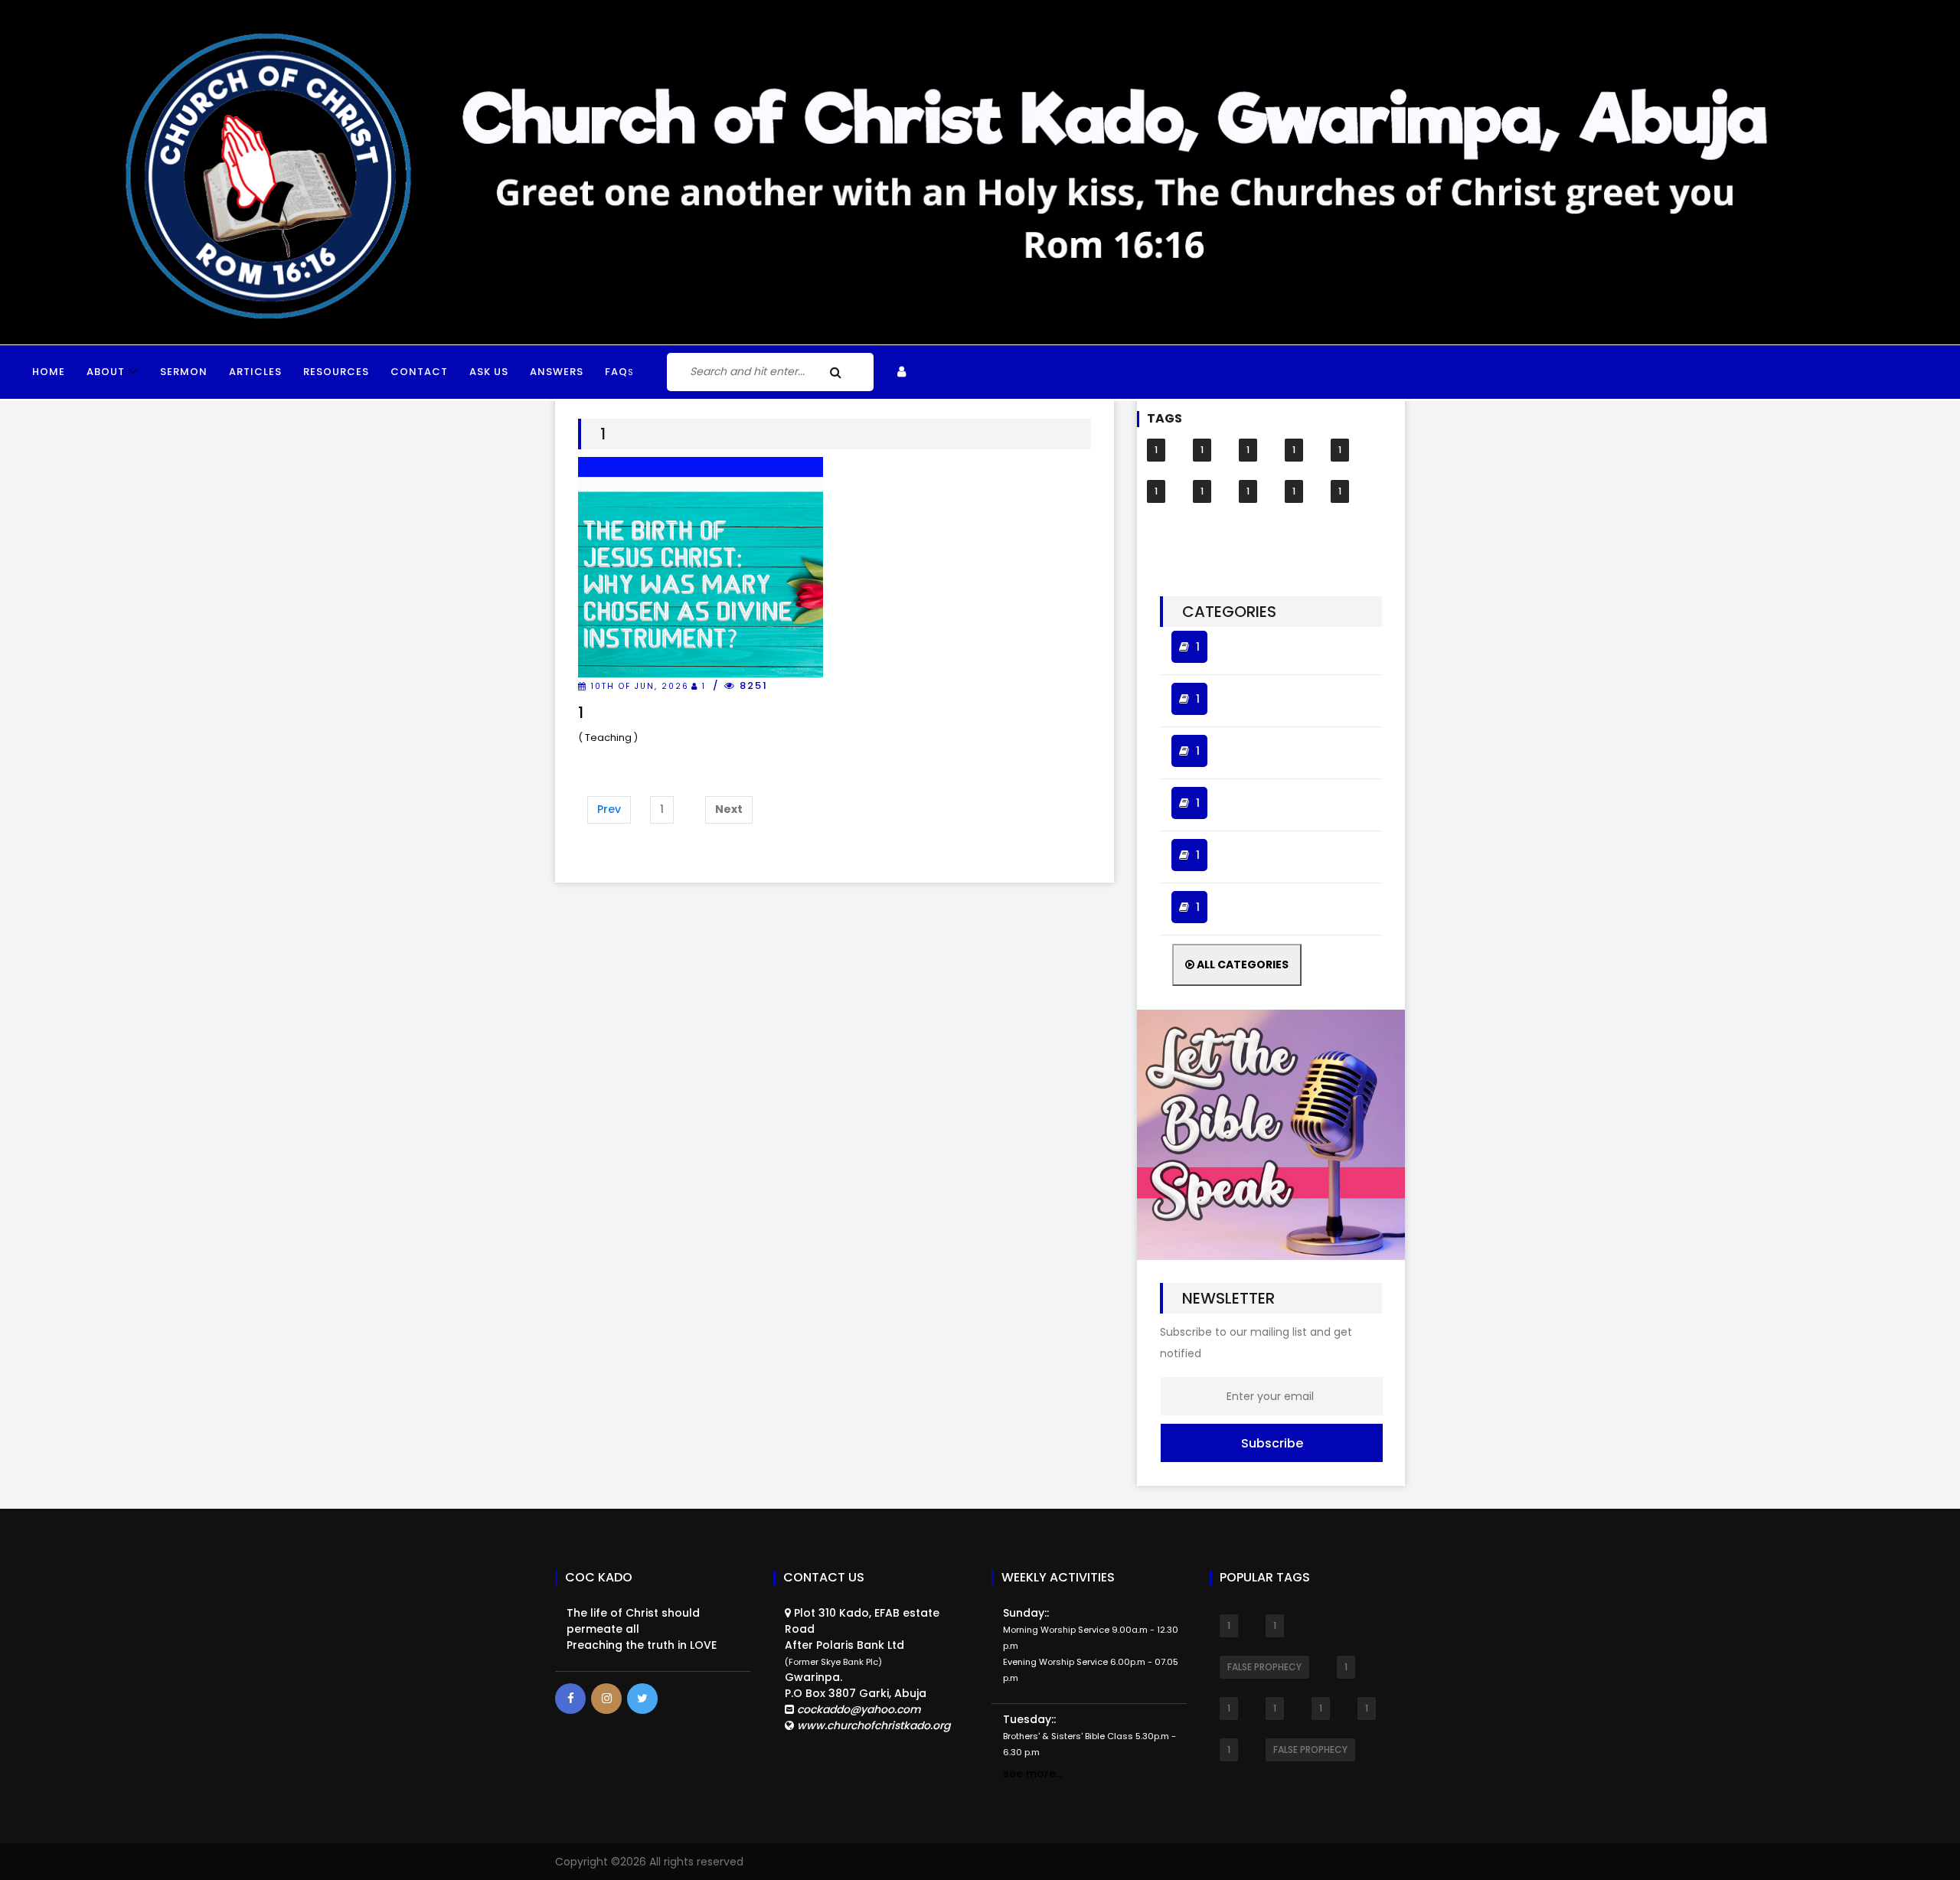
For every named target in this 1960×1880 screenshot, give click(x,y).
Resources (336, 372)
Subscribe (1272, 1443)
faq (619, 372)
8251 (752, 685)
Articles (255, 372)
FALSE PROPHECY (1264, 1667)
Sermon (184, 372)
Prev (609, 809)
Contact (419, 372)
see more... (1033, 1774)
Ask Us (489, 372)
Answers (557, 372)
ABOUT (106, 372)
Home (49, 372)
